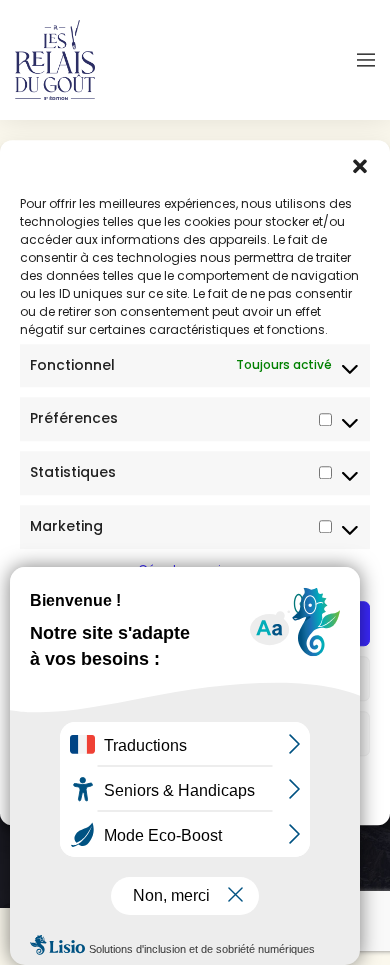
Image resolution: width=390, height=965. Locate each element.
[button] (360, 165)
